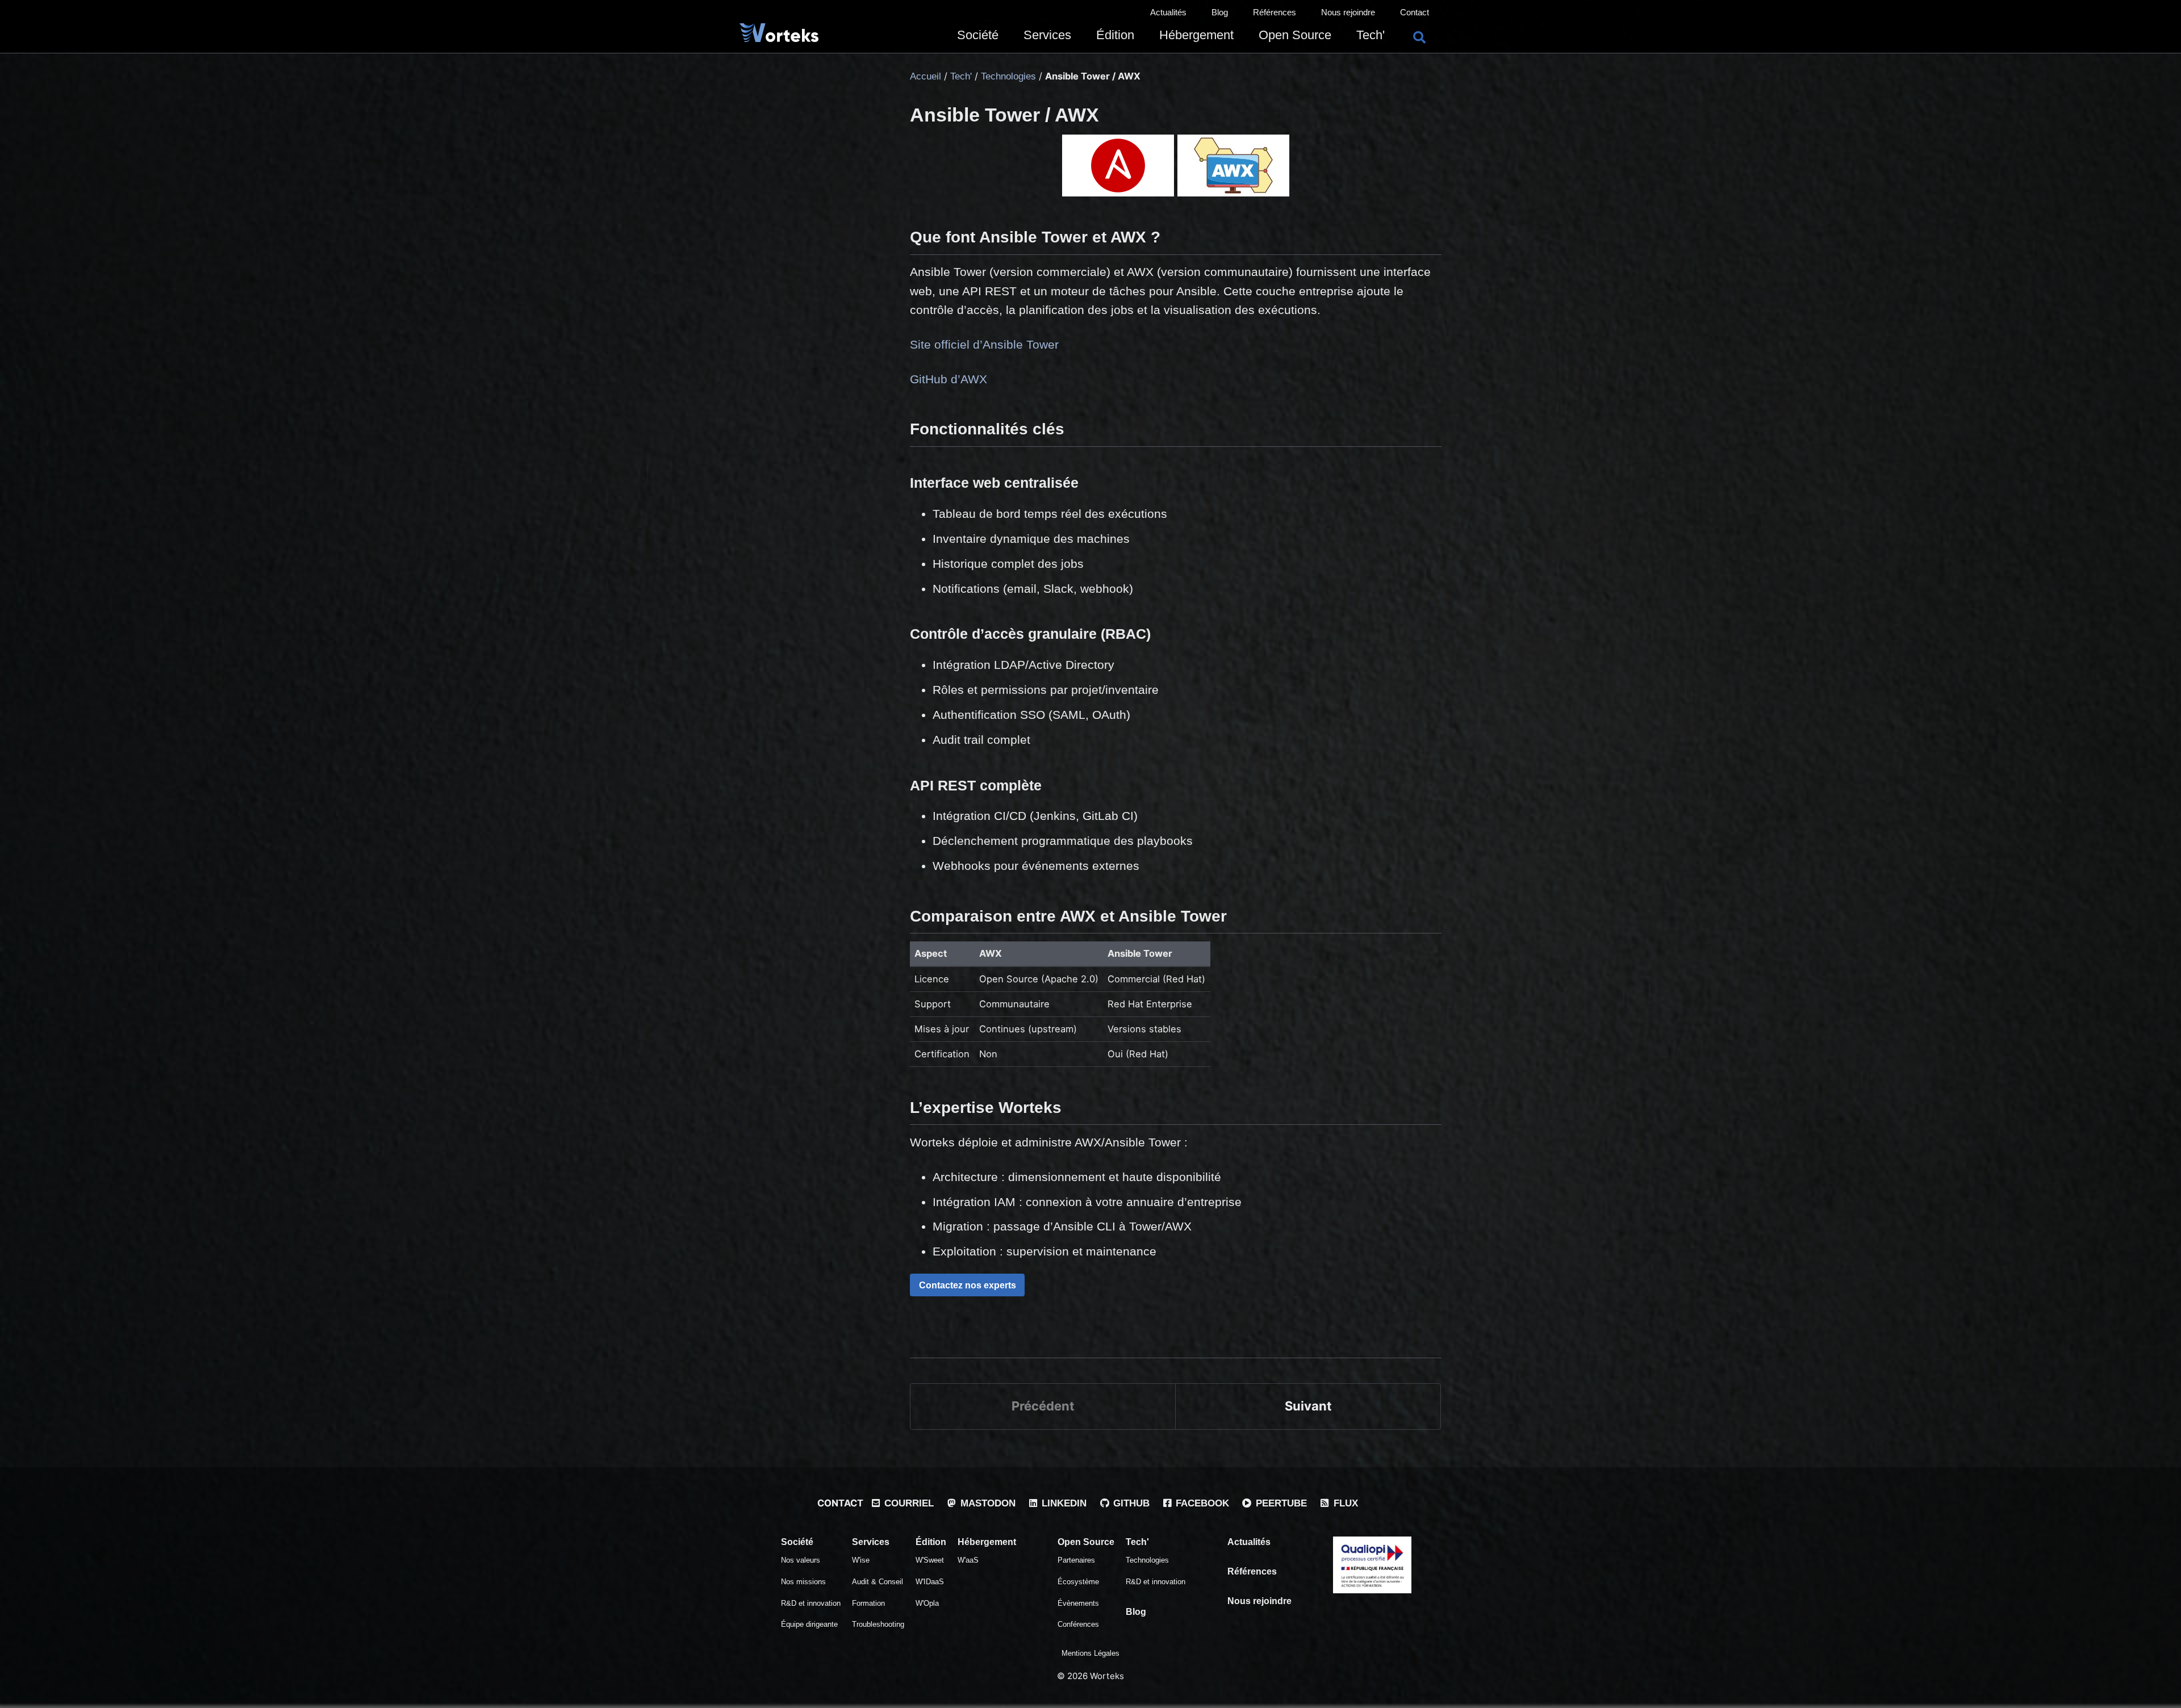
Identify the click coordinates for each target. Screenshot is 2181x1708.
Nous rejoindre (1348, 12)
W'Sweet (930, 1560)
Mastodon (987, 1503)
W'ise (861, 1560)
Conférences (1078, 1624)
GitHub (1130, 1503)
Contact (1415, 12)
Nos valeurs (801, 1560)
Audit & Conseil (878, 1582)
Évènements (1078, 1603)
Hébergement (1196, 35)
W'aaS (968, 1560)
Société (978, 35)
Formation (868, 1603)
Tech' (1371, 35)
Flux (1344, 1503)
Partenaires (1076, 1560)
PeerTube (1280, 1503)
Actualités (1168, 12)
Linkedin (1063, 1503)
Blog (1220, 12)
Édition (1115, 35)
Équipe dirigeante (809, 1624)
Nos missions (803, 1582)
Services (1047, 35)
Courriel (908, 1503)
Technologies (1147, 1560)
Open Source (1295, 35)
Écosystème (1078, 1582)
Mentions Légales (1090, 1653)
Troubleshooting (878, 1624)
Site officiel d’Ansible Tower (984, 344)
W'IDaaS (930, 1582)
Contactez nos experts (968, 1285)
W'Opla (927, 1603)
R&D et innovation (811, 1603)
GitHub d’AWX (949, 379)
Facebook (1201, 1503)
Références (1275, 12)
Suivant (1308, 1406)
